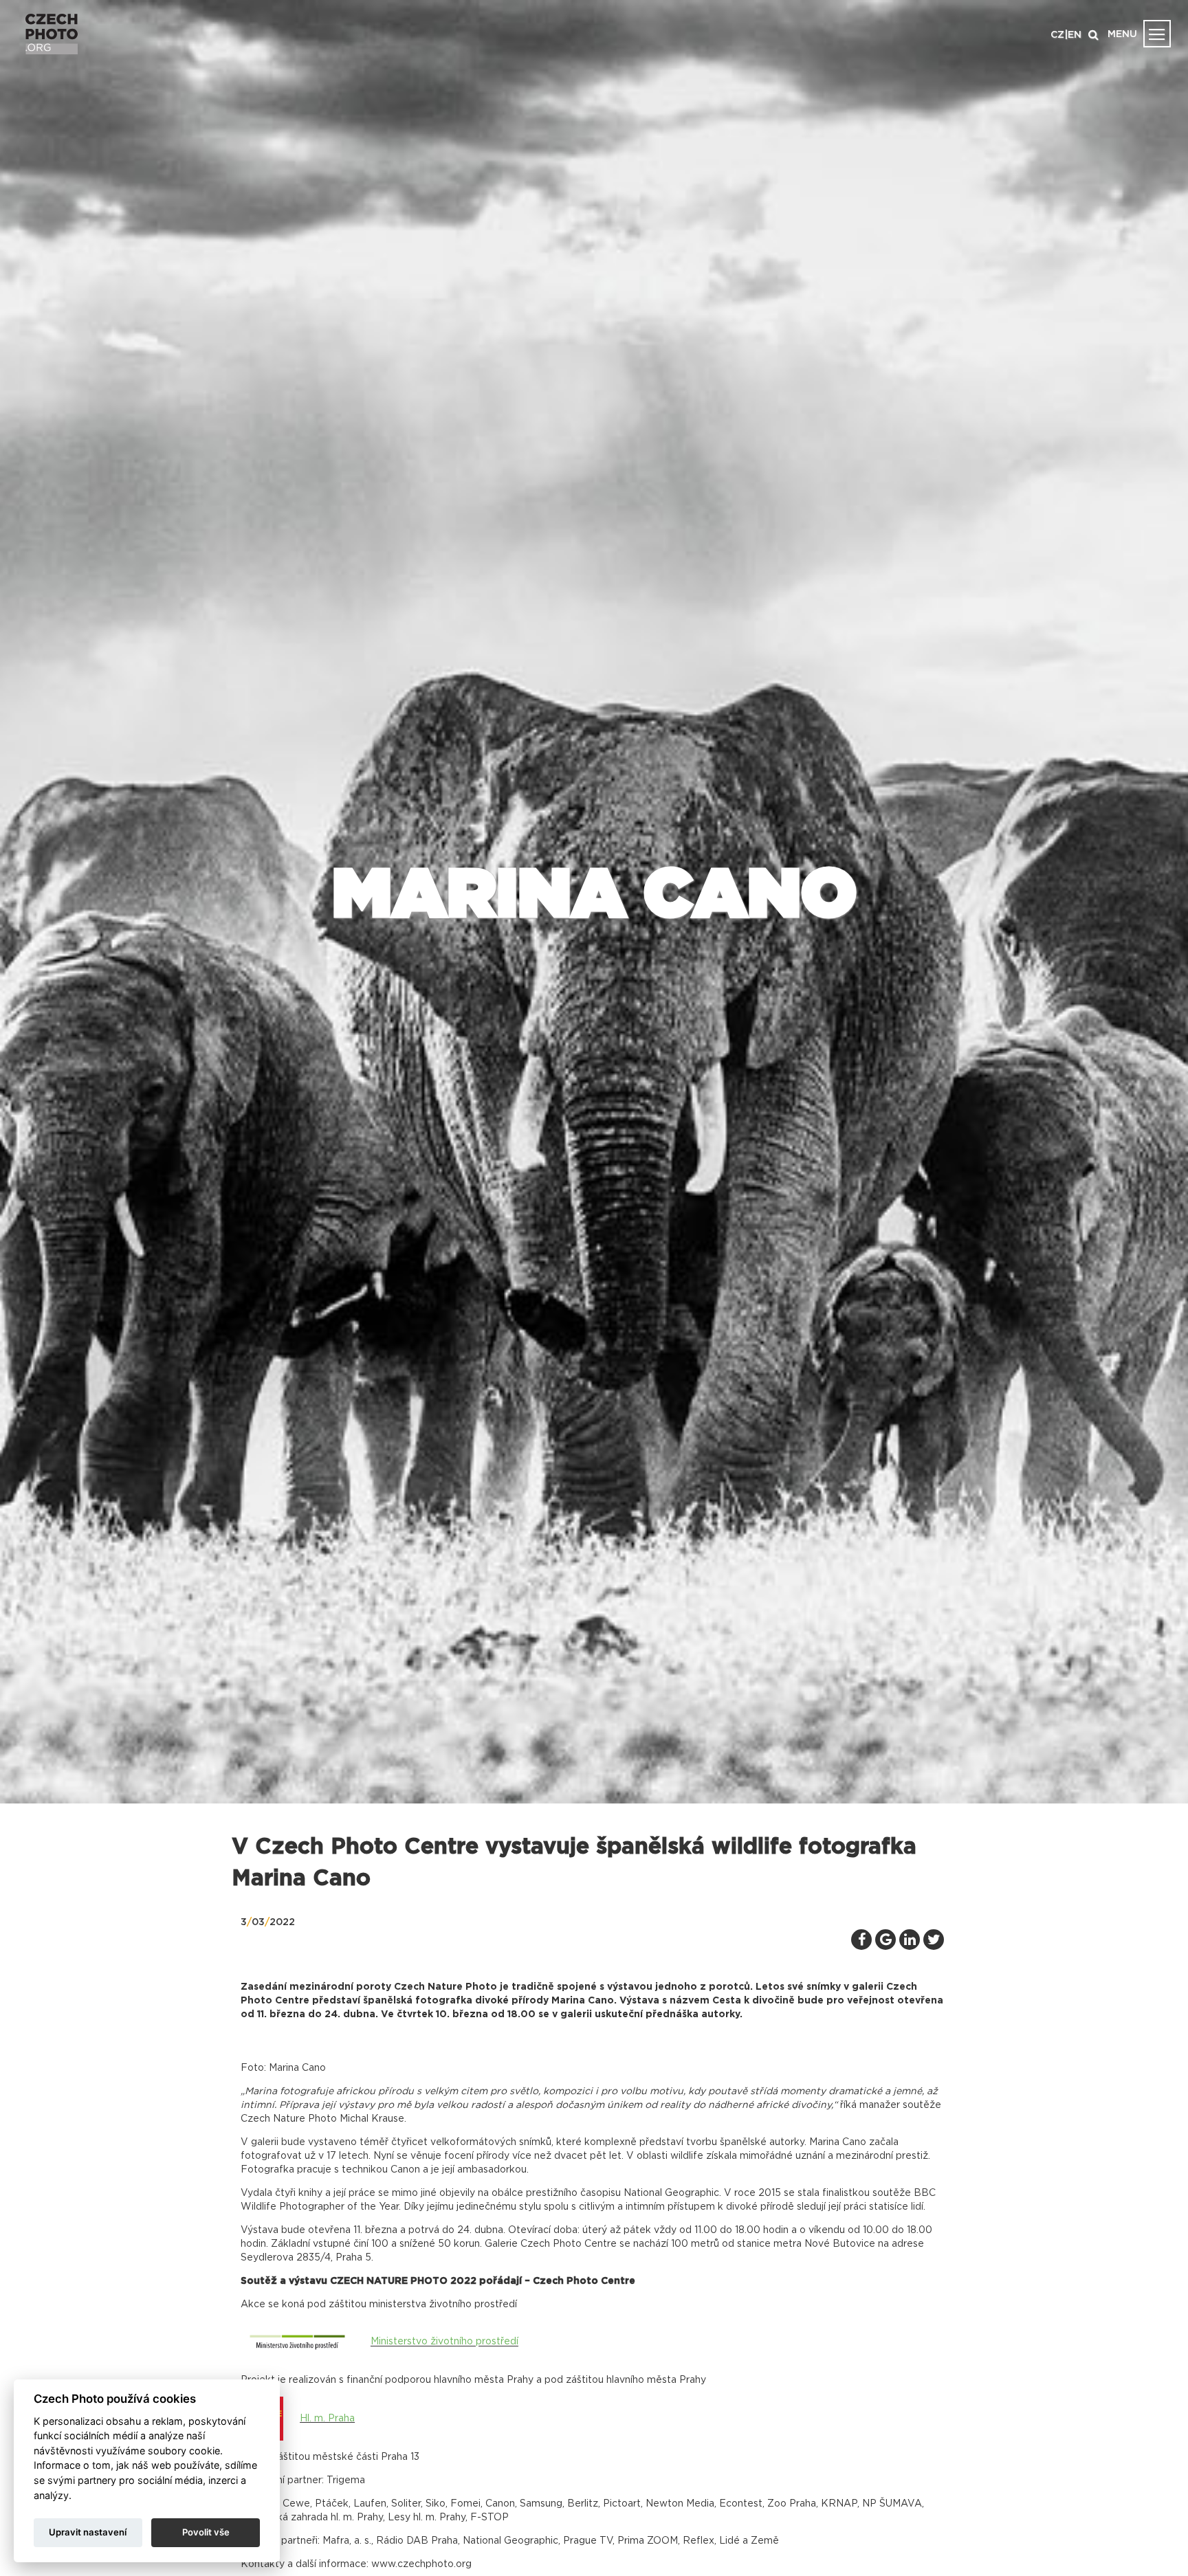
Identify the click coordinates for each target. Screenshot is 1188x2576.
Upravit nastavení (88, 2532)
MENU (1122, 34)
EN (1075, 35)
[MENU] (1157, 34)
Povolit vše (206, 2532)
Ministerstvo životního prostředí (444, 2342)
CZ (1057, 35)
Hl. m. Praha (327, 2419)
